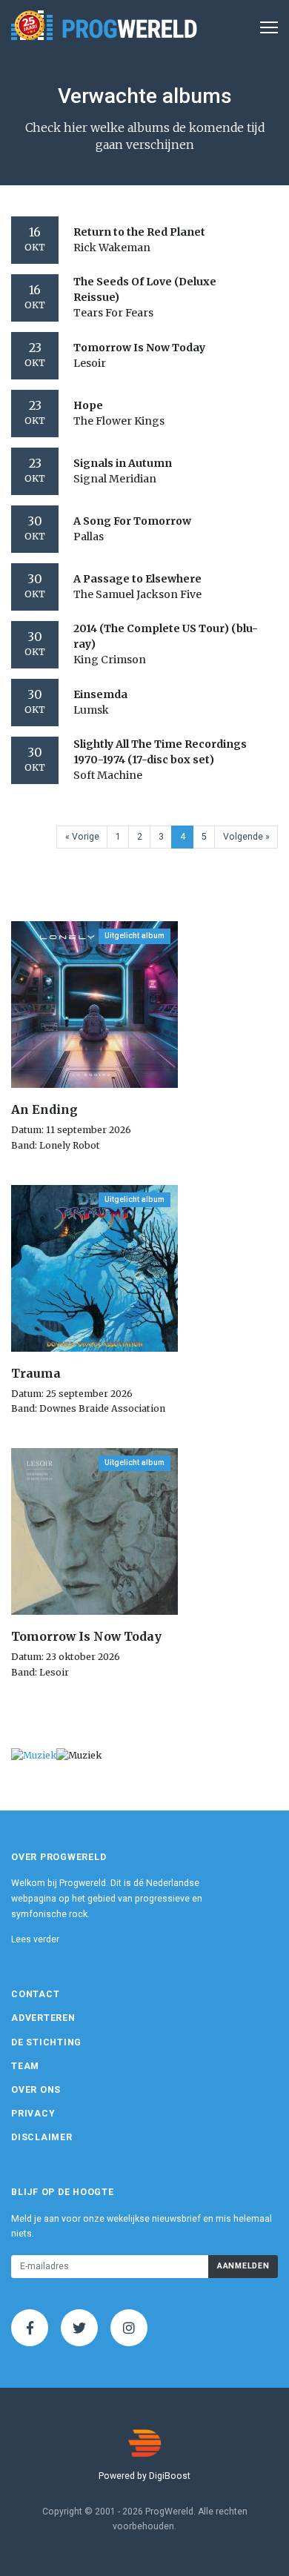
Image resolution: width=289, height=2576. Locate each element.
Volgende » (246, 837)
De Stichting (46, 2042)
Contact (35, 1994)
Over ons (36, 2090)
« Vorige (82, 837)
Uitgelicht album (134, 936)
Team (25, 2066)
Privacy (33, 2114)
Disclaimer (42, 2137)
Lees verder (35, 1939)
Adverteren (43, 2018)
